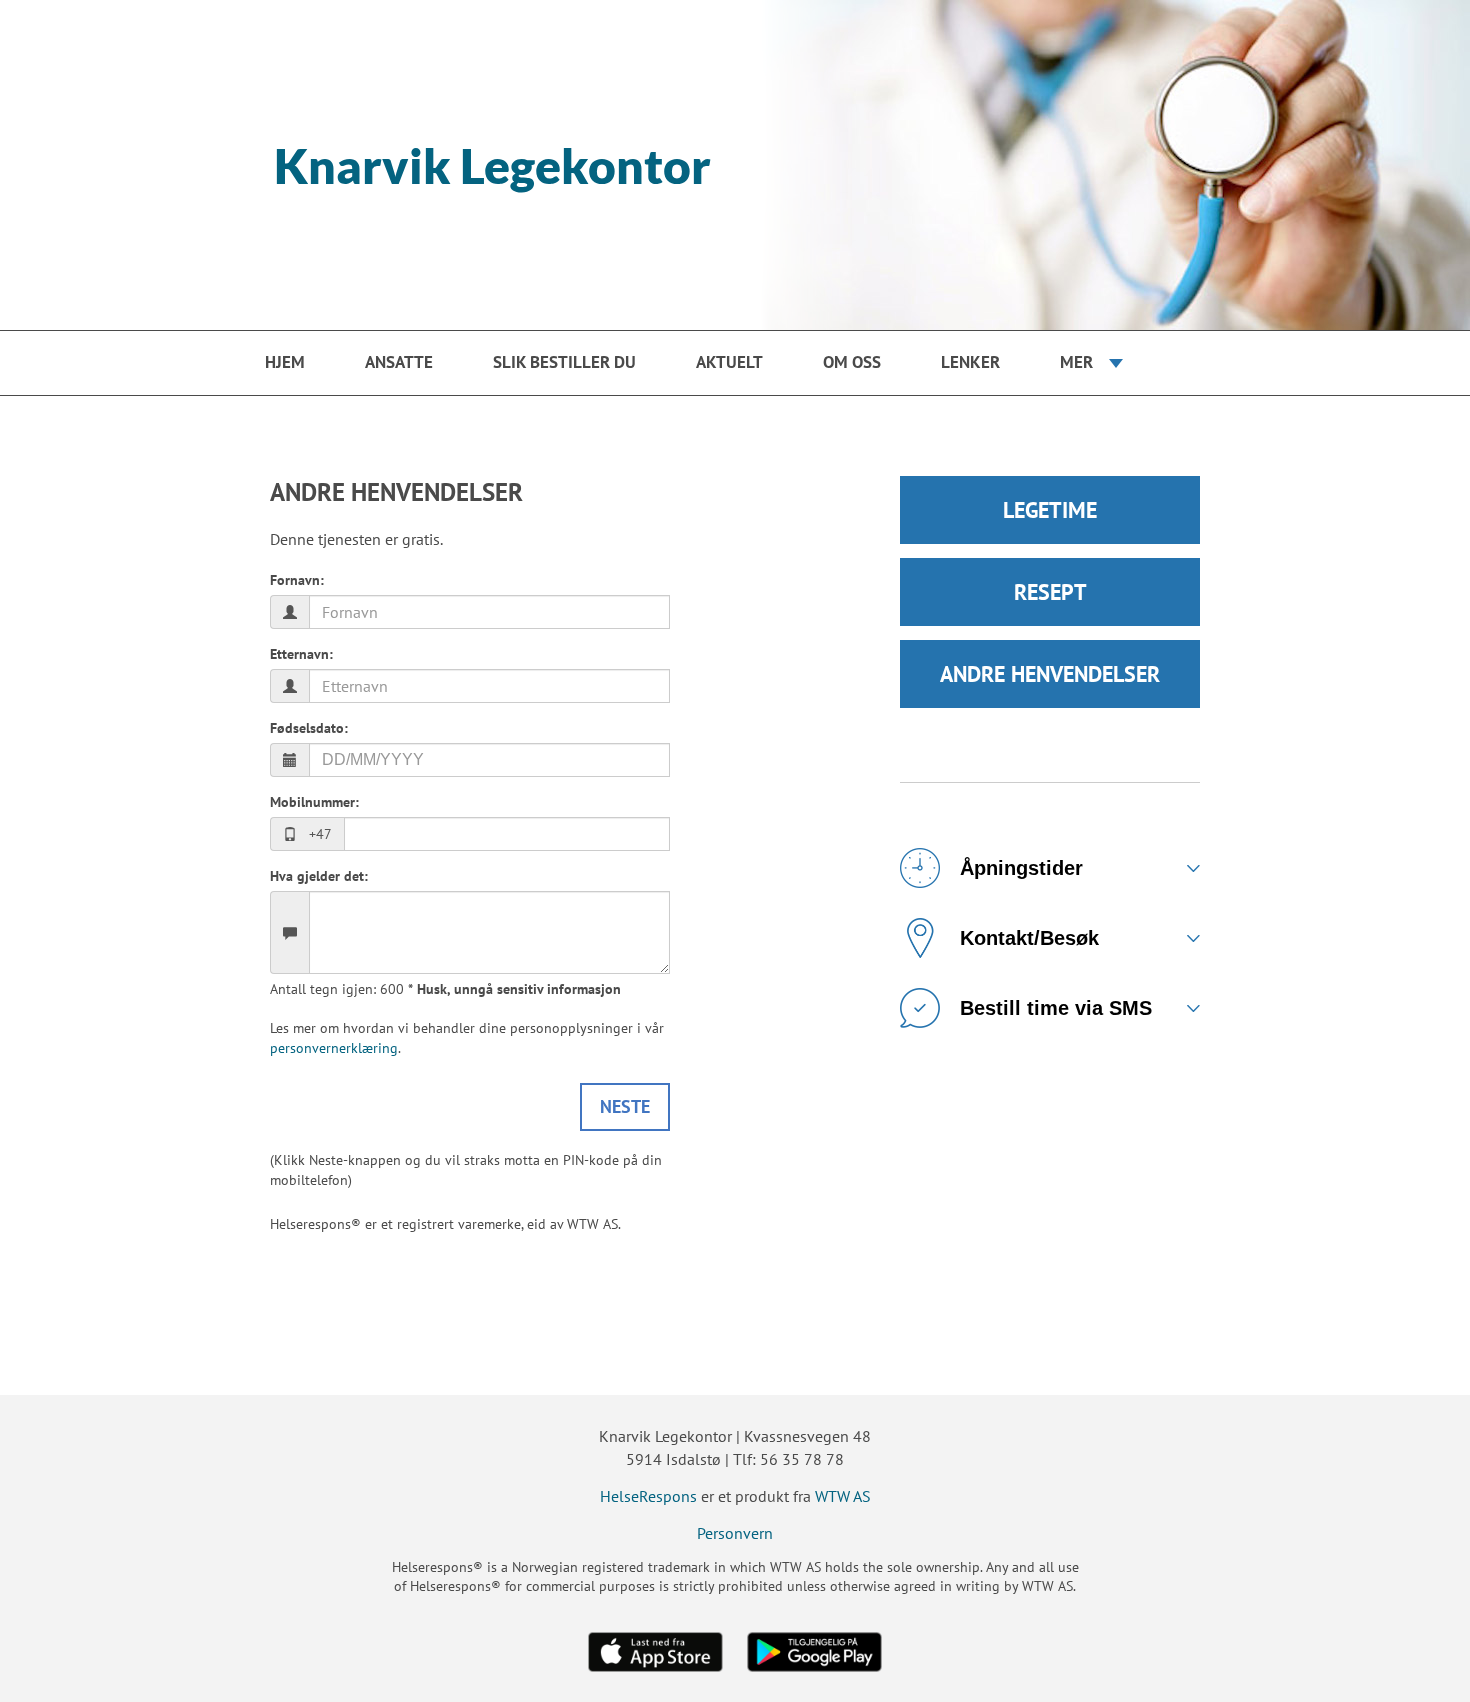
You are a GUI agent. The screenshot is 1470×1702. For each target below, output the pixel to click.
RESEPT (1050, 592)
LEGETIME (1050, 510)
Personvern (735, 1533)
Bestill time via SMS (1056, 1008)
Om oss (852, 362)
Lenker (970, 362)
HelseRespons (648, 1496)
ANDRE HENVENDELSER (1050, 674)
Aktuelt (729, 362)
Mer (1076, 362)
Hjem (285, 362)
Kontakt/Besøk (1029, 938)
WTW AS (843, 1496)
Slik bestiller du (564, 362)
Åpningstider (1021, 868)
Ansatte (399, 362)
